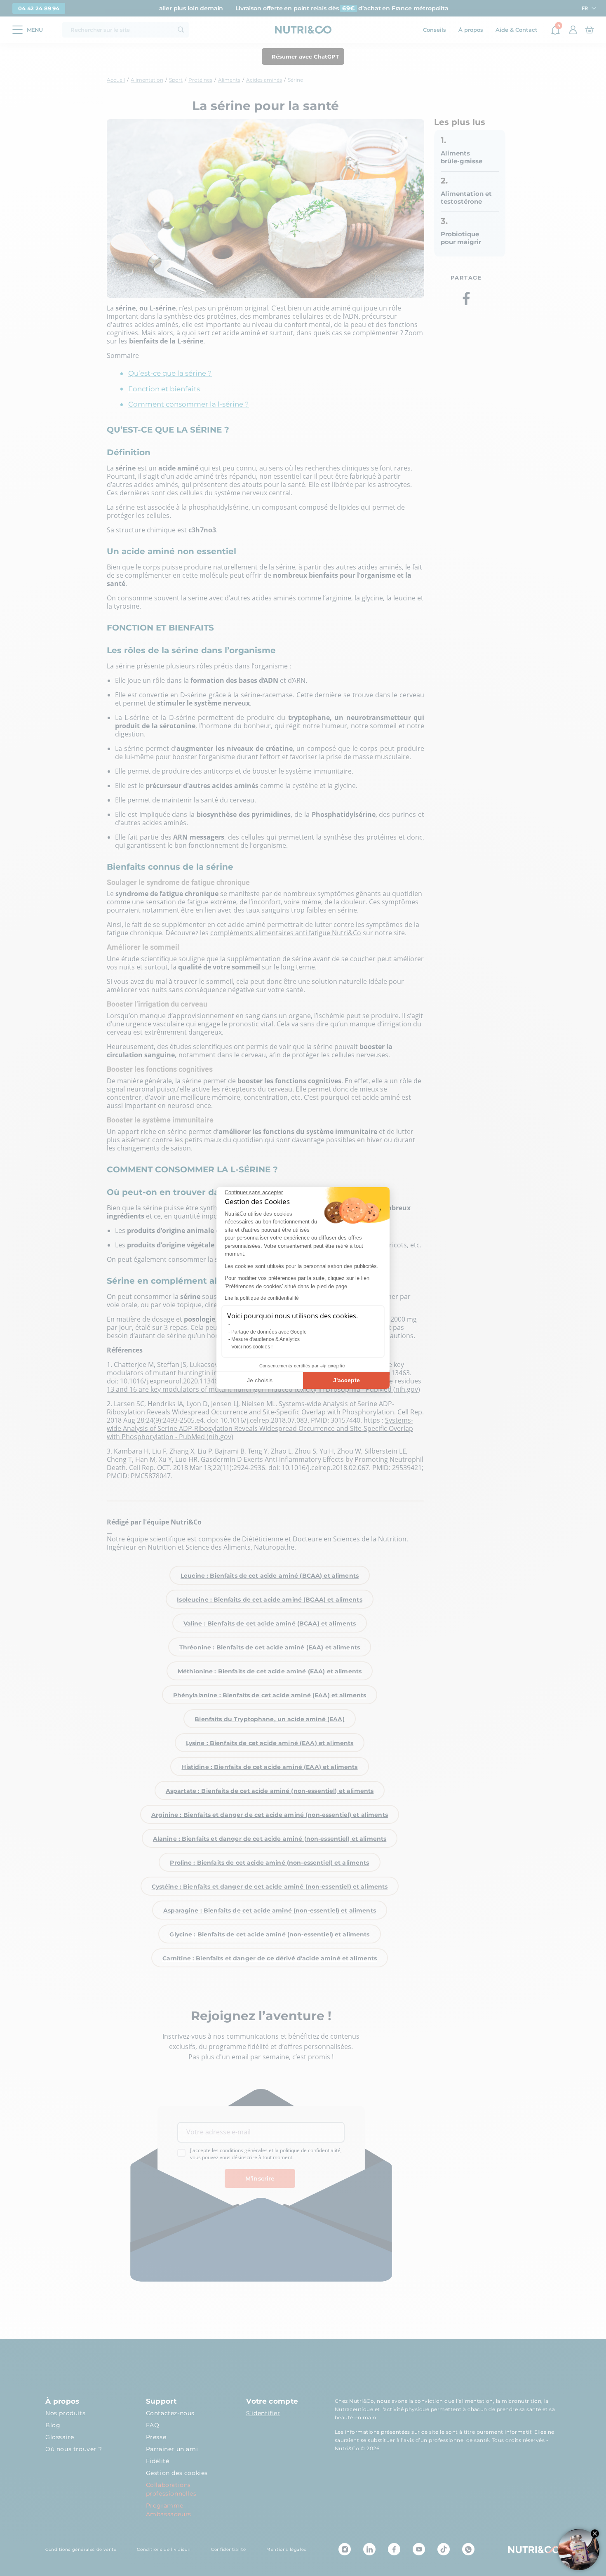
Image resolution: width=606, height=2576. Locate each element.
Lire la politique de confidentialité (262, 1298)
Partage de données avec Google (269, 1332)
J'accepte (346, 1380)
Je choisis (260, 1380)
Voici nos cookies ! (252, 1347)
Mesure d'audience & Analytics (265, 1339)
